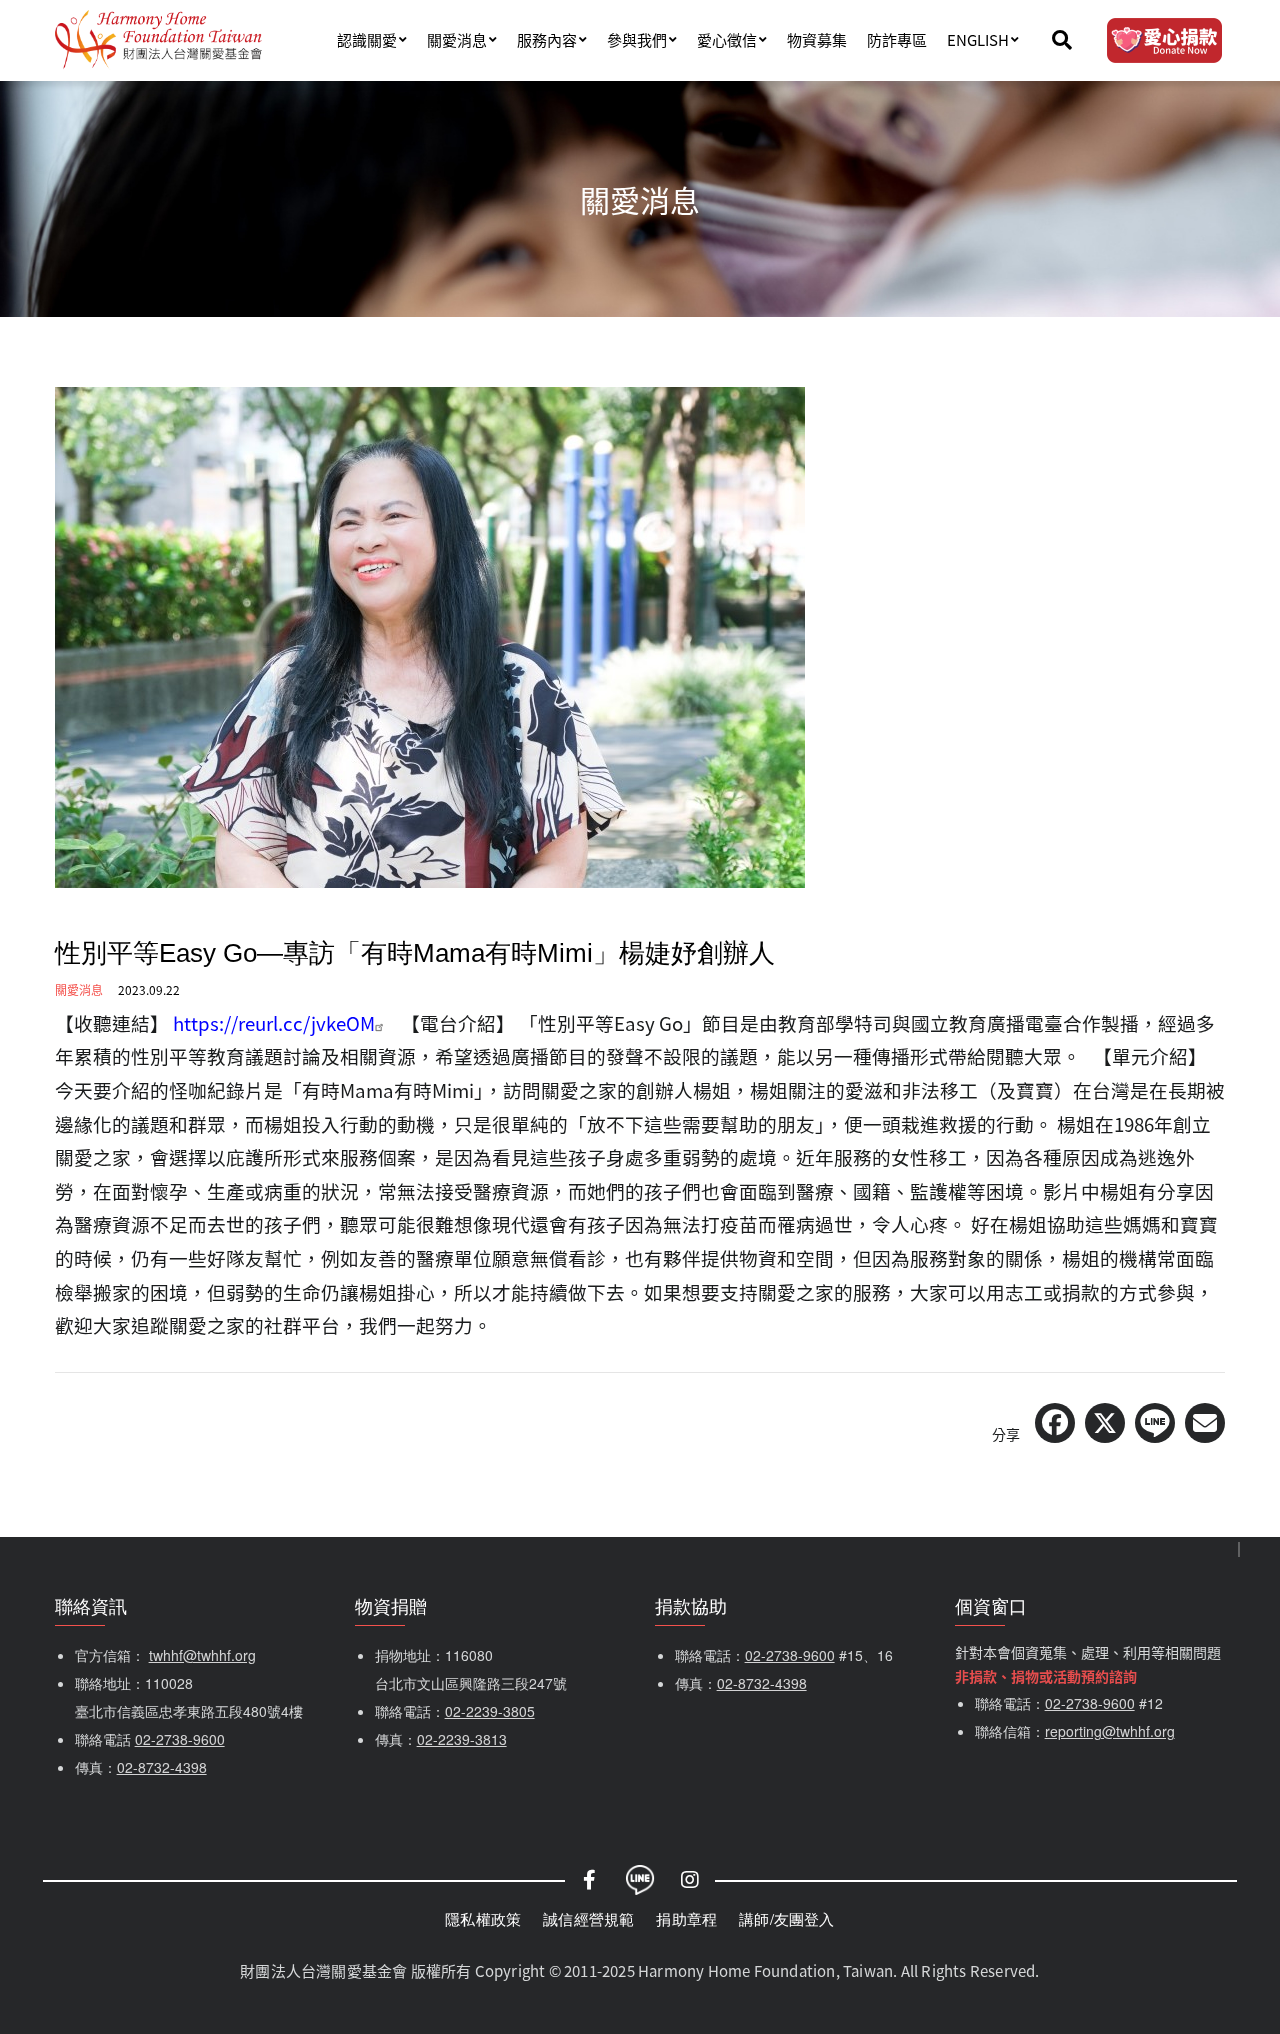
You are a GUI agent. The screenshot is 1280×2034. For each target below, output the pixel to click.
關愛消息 (457, 39)
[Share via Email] (1205, 1423)
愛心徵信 (727, 39)
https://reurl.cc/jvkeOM (274, 1022)
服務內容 (547, 39)
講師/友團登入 (786, 1918)
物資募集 (817, 39)
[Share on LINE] (1155, 1423)
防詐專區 (897, 39)
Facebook (590, 1880)
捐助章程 (686, 1918)
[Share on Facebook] (1055, 1423)
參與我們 (637, 39)
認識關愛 (367, 39)
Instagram (690, 1880)
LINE (640, 1880)
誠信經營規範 (588, 1918)
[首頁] (158, 40)
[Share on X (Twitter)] (1105, 1423)
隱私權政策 (483, 1918)
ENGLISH (978, 39)
